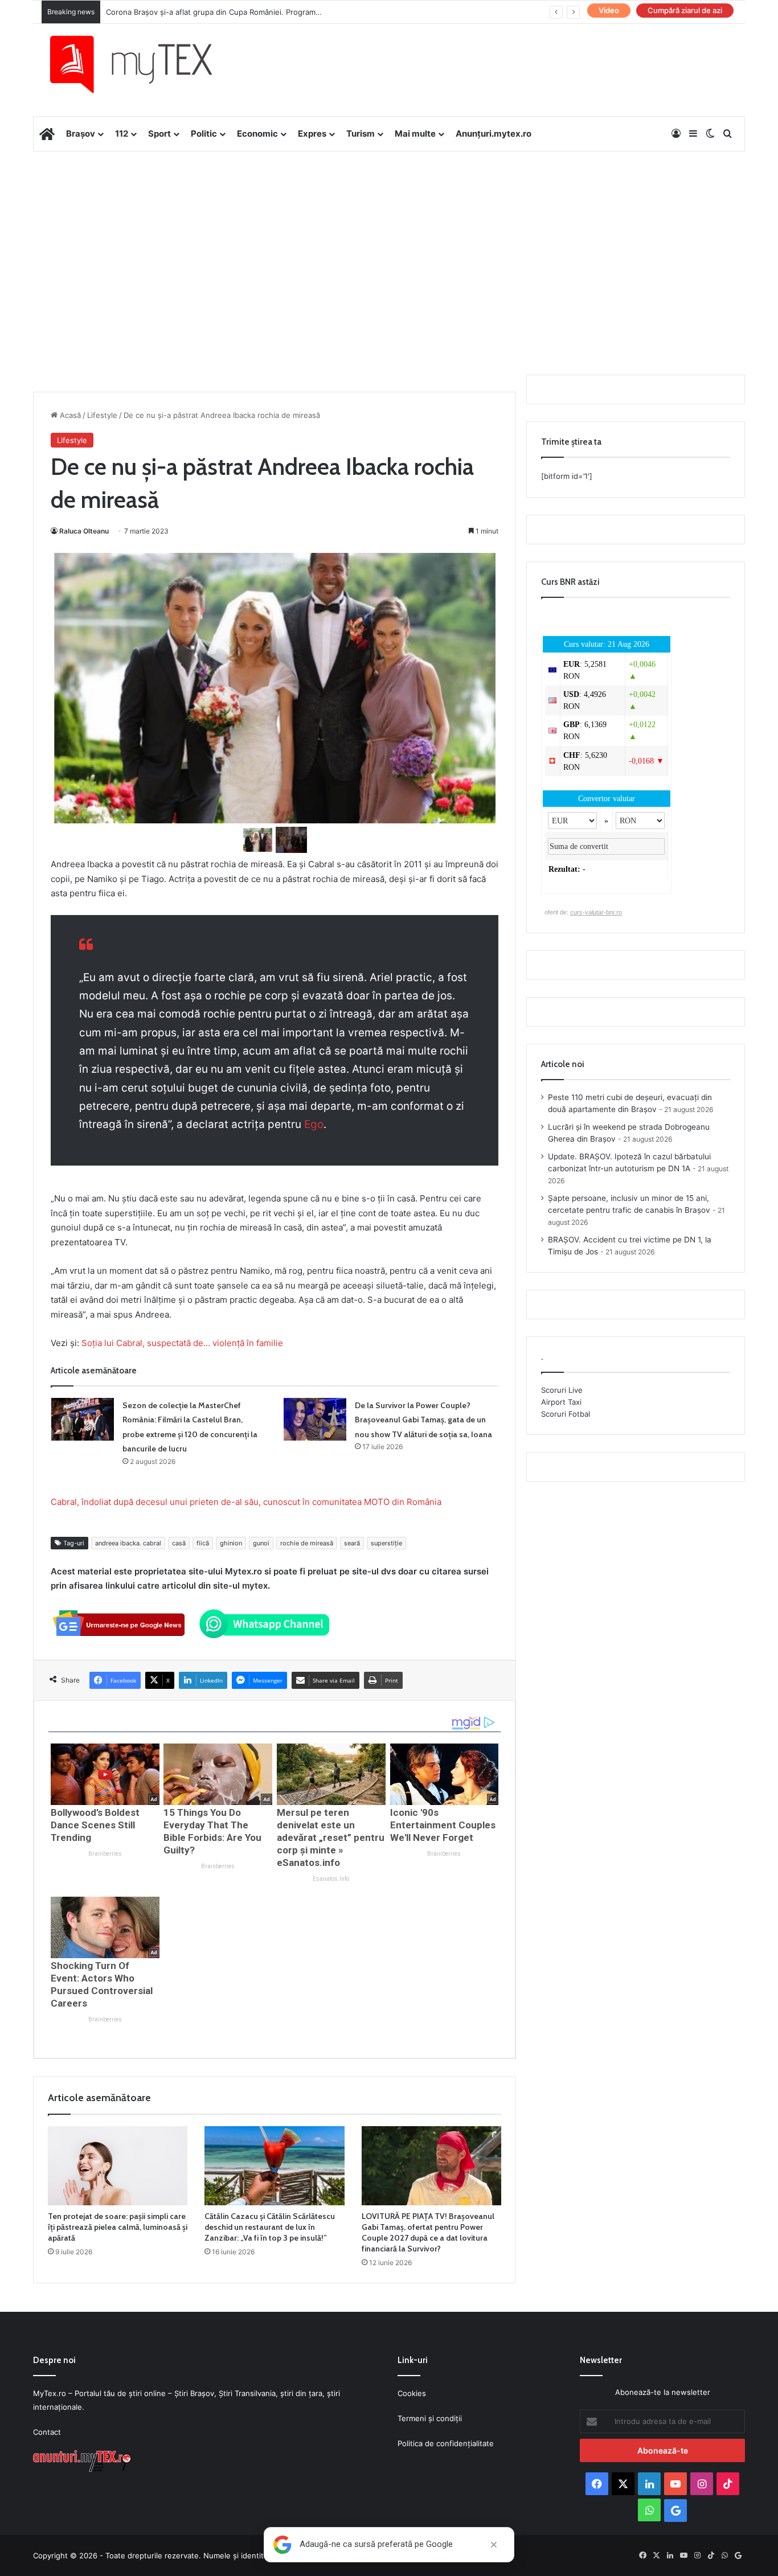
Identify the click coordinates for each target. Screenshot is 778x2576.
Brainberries (105, 1854)
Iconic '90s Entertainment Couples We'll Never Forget (443, 1825)
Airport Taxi (561, 1402)
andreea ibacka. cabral (128, 1543)
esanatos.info (331, 1879)
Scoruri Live (562, 1390)
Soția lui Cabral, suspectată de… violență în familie (182, 1343)
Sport (159, 134)
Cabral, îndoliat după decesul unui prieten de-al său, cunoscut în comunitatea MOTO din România (246, 1502)
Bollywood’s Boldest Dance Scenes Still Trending (95, 1825)
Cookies (412, 2393)
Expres (312, 134)
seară (352, 1543)
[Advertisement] (389, 243)
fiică (203, 1543)
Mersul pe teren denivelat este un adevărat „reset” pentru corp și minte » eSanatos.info (331, 1837)
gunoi (261, 1543)
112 (122, 134)
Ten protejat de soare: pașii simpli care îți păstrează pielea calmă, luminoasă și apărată (118, 2227)
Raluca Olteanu (84, 531)
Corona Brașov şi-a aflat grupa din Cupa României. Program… (214, 12)
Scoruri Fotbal (566, 1414)
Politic (204, 134)
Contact (47, 2432)
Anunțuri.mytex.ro (494, 134)
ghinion (231, 1543)
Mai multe (415, 134)
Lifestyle (102, 415)
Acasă (69, 415)
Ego (314, 1124)
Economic (257, 134)
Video (609, 10)
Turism (361, 134)
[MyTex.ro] (142, 64)
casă (179, 1543)
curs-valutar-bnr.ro (596, 912)
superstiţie (386, 1543)
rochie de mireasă (307, 1543)
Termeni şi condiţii (430, 2418)
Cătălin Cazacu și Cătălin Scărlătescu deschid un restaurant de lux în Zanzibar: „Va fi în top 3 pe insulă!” (270, 2227)
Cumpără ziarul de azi (685, 10)
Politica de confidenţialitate (446, 2443)
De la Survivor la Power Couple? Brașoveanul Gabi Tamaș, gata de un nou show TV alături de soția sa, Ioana (423, 1420)
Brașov (81, 134)
